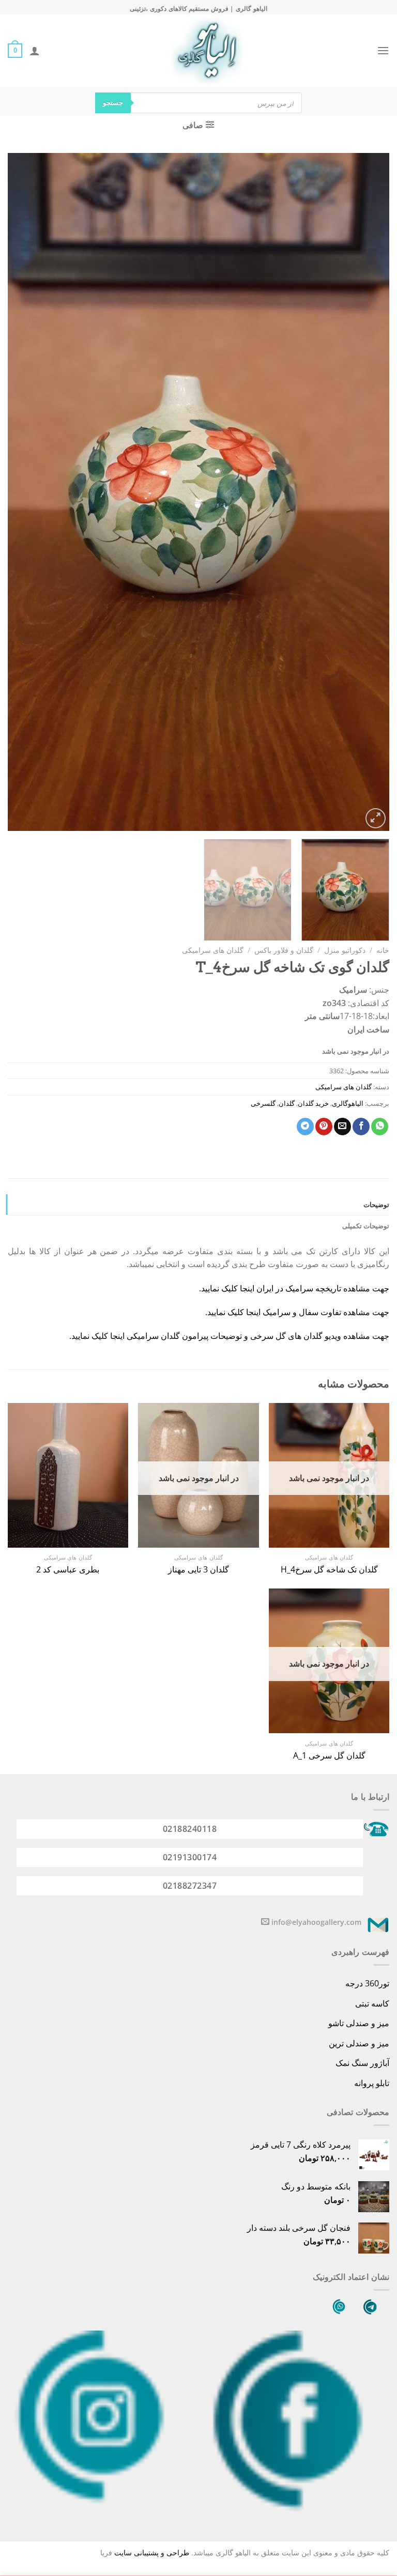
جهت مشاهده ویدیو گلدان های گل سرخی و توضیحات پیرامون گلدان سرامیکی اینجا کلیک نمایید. (229, 1336)
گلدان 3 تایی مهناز (198, 1570)
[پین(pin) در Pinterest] (324, 1127)
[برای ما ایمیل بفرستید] (265, 1922)
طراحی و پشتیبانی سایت (152, 2552)
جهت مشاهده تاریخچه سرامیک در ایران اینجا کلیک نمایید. (294, 1288)
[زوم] (376, 818)
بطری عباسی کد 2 (68, 1570)
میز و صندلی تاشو (359, 2023)
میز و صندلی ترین (359, 2043)
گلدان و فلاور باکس (284, 950)
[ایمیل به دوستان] (342, 1127)
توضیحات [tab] (376, 1205)
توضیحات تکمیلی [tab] (366, 1226)
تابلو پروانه (372, 2083)
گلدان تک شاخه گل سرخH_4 (329, 1570)
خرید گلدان (313, 1103)
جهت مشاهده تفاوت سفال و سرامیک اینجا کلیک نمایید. (297, 1312)
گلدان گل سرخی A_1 (329, 1756)
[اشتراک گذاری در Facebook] (361, 1127)
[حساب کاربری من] (35, 51)
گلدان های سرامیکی (213, 950)
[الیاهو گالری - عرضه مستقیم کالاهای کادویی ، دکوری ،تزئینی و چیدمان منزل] (207, 51)
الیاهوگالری (348, 1103)
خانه (383, 950)
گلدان (287, 1103)
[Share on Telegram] (305, 1127)
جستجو (113, 102)
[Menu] (383, 50)
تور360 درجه (367, 1983)
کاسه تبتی (372, 2003)
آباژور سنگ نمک (362, 2063)
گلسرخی (263, 1103)
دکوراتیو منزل (345, 950)
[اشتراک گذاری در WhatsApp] (380, 1127)
